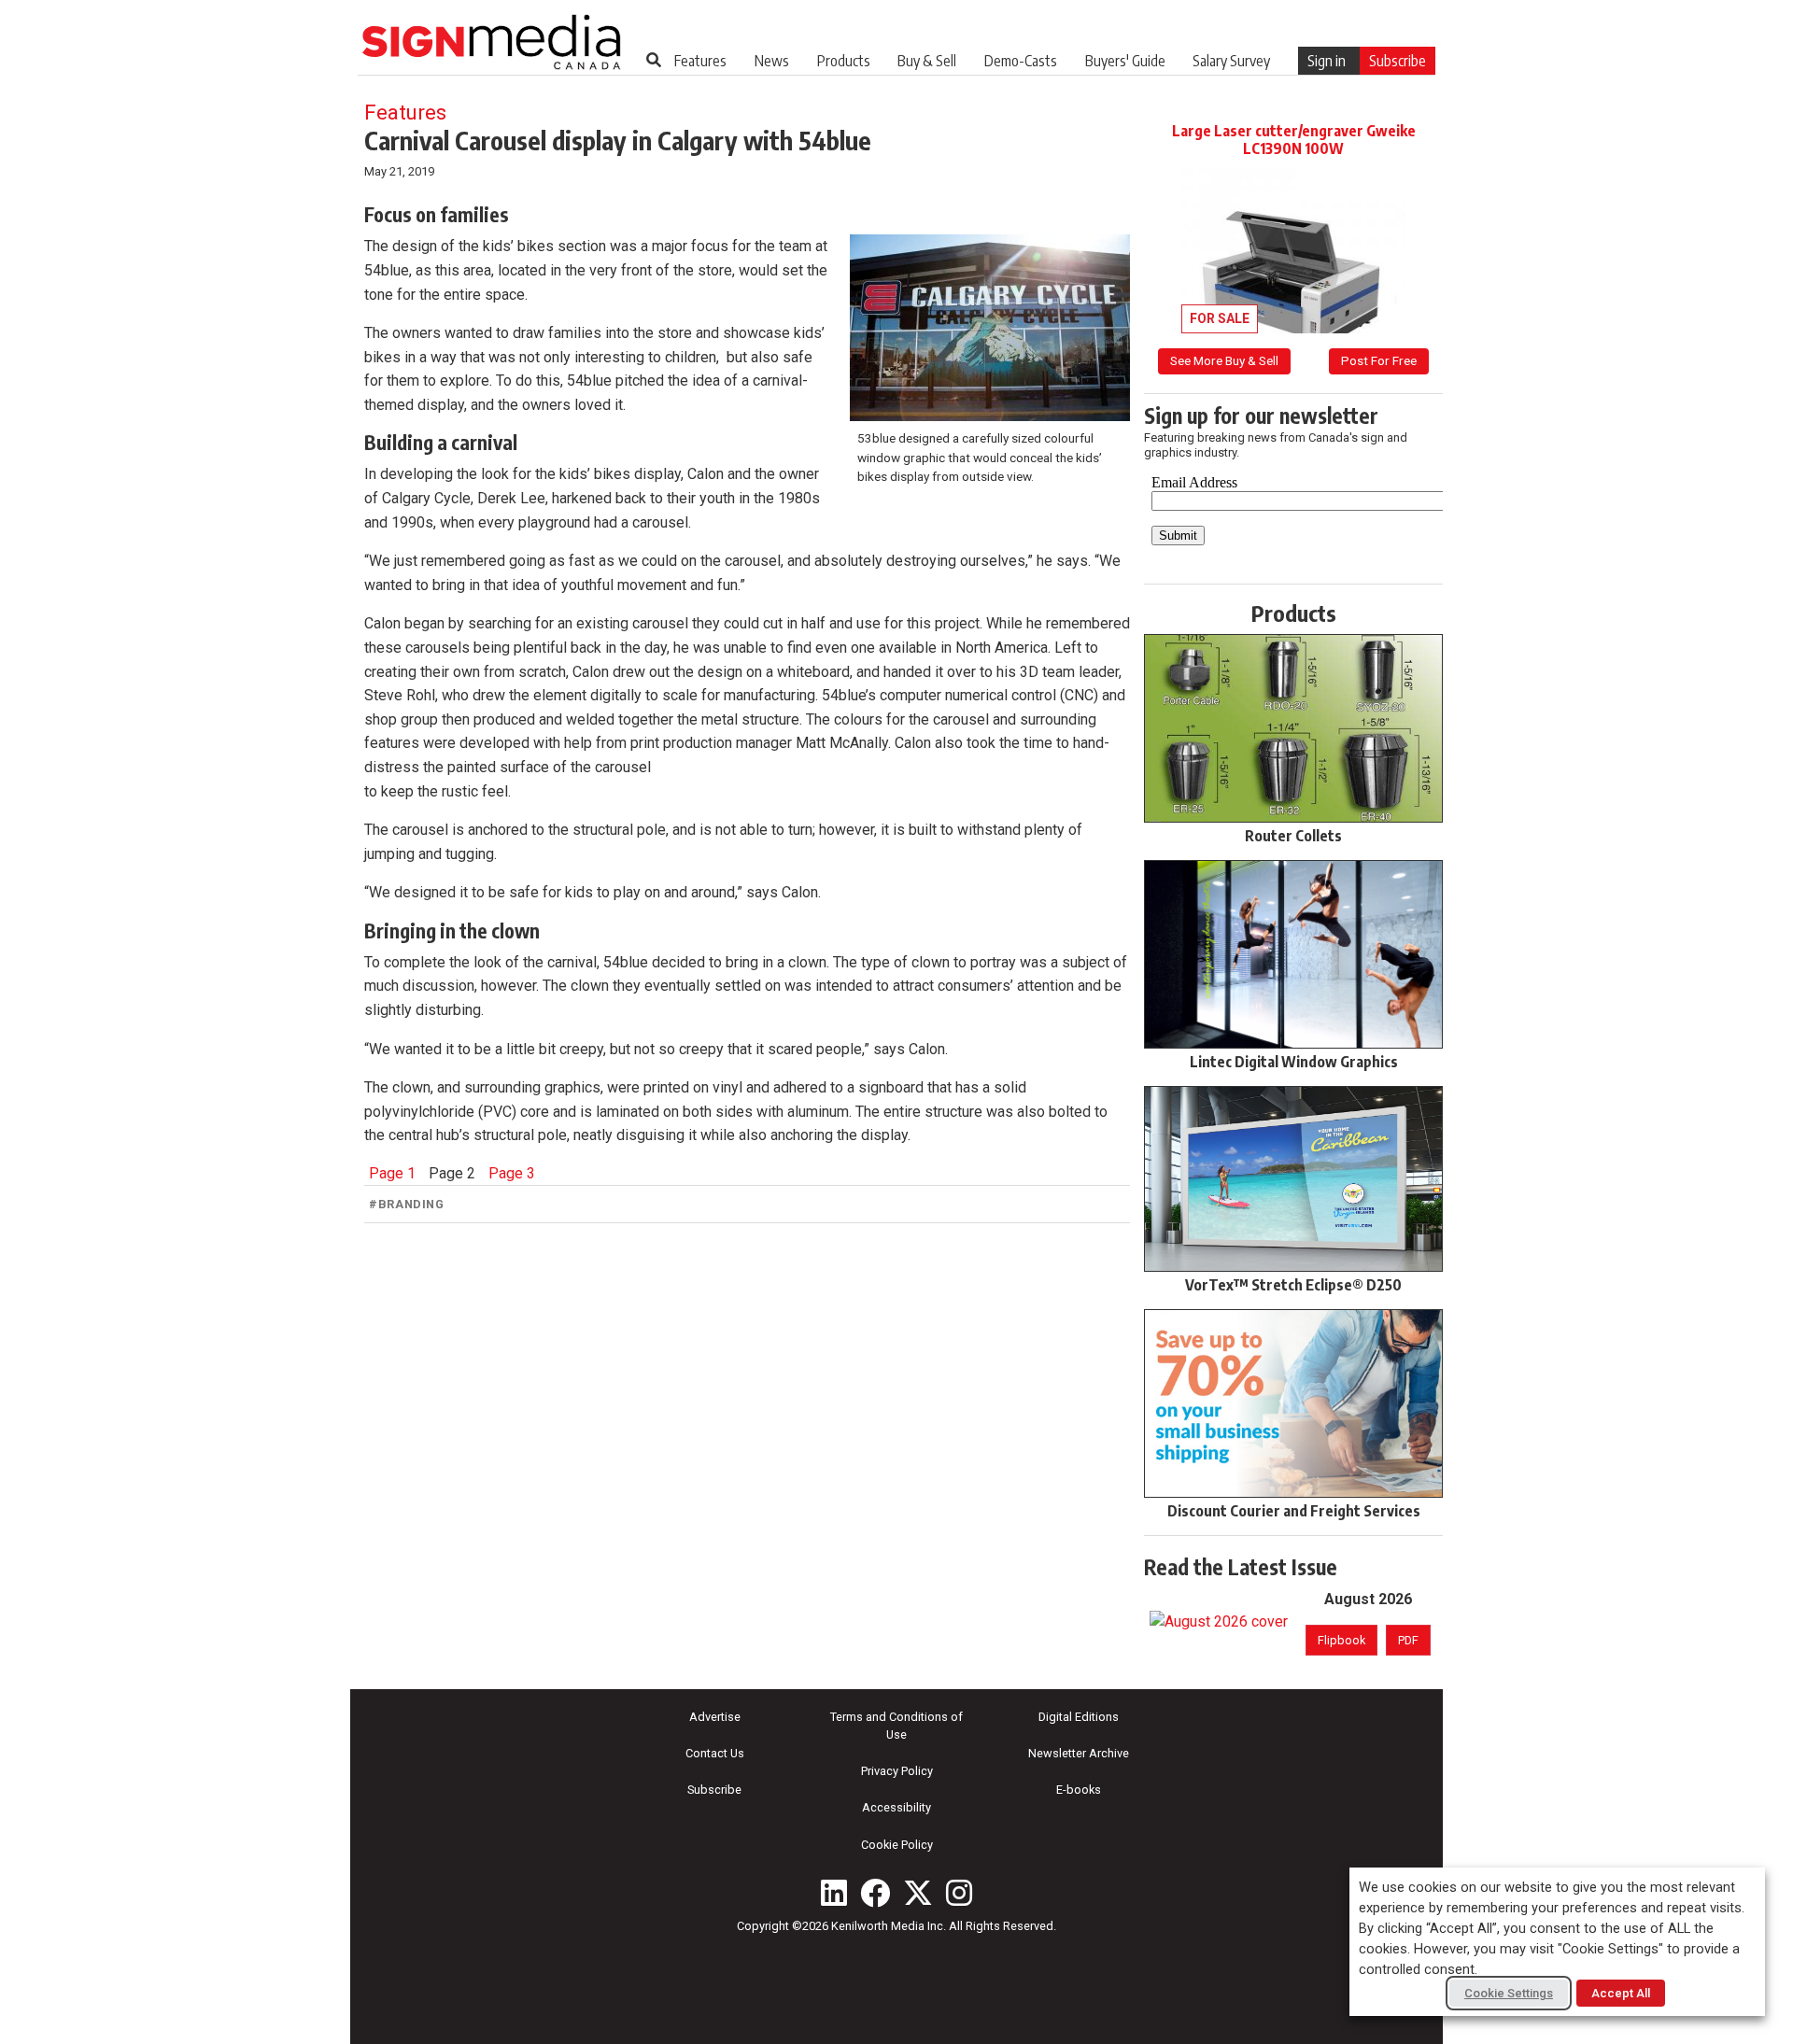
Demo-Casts (1021, 61)
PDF (1408, 1640)
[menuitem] (700, 61)
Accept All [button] (1621, 1993)
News (772, 61)
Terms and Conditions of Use (896, 1726)
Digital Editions (1079, 1717)
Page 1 (392, 1173)
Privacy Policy (897, 1771)
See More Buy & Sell (1224, 360)
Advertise (715, 1717)
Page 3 (512, 1173)
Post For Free (1379, 360)
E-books (1079, 1790)
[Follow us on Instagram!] (959, 1893)
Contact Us (715, 1753)
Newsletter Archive (1079, 1753)
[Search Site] (654, 60)
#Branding (407, 1204)
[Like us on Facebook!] (875, 1893)
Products (844, 61)
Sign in (1327, 61)
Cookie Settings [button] (1509, 1993)
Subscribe (1398, 61)
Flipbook (1341, 1640)
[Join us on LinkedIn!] (834, 1893)
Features (700, 61)
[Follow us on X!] (918, 1893)
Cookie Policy (897, 1845)
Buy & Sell (927, 61)
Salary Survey (1231, 61)
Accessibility (896, 1807)
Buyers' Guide (1125, 61)
